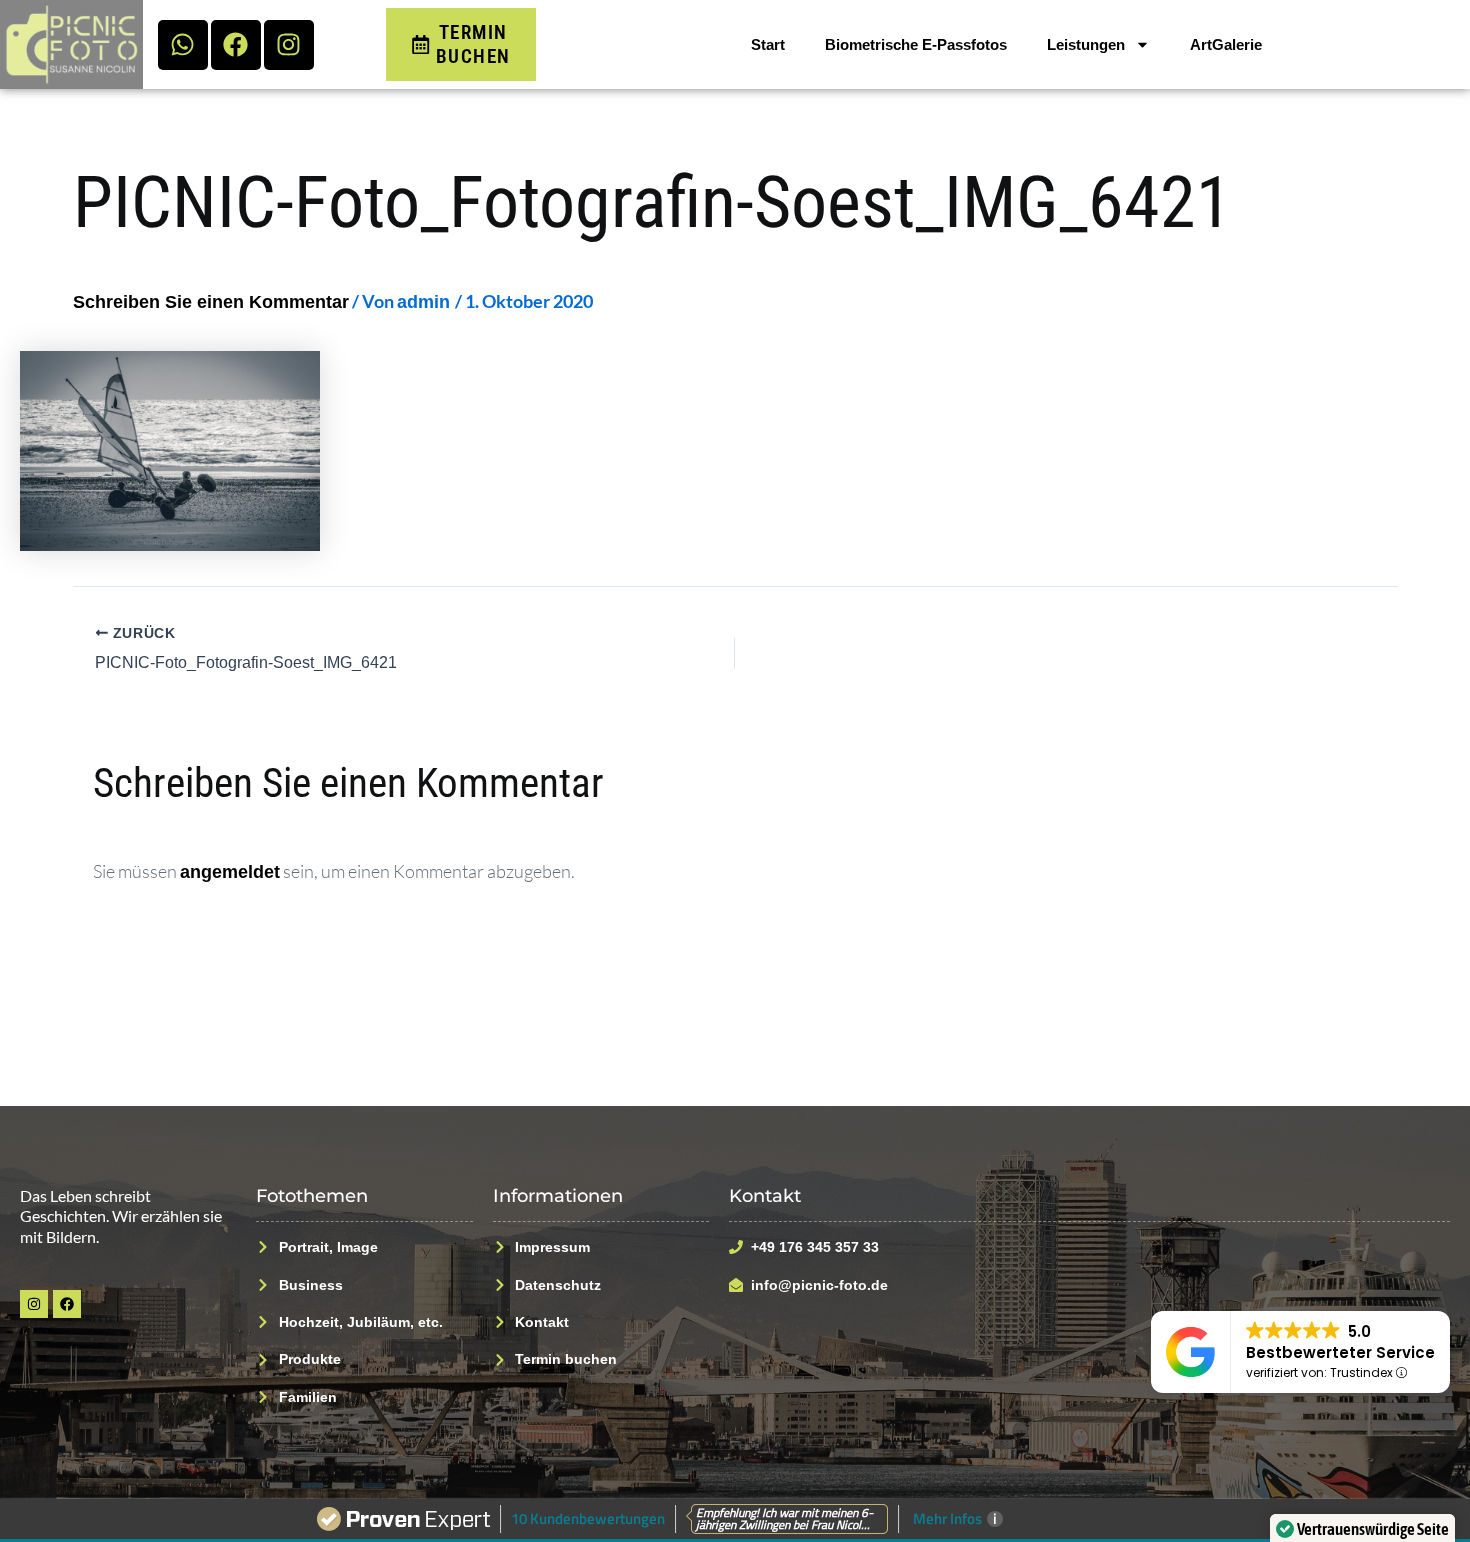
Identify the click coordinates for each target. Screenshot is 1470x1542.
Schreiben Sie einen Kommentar (211, 302)
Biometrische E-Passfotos (916, 44)
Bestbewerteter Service (1340, 1352)
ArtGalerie (1226, 44)
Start (768, 44)
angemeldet (230, 872)
